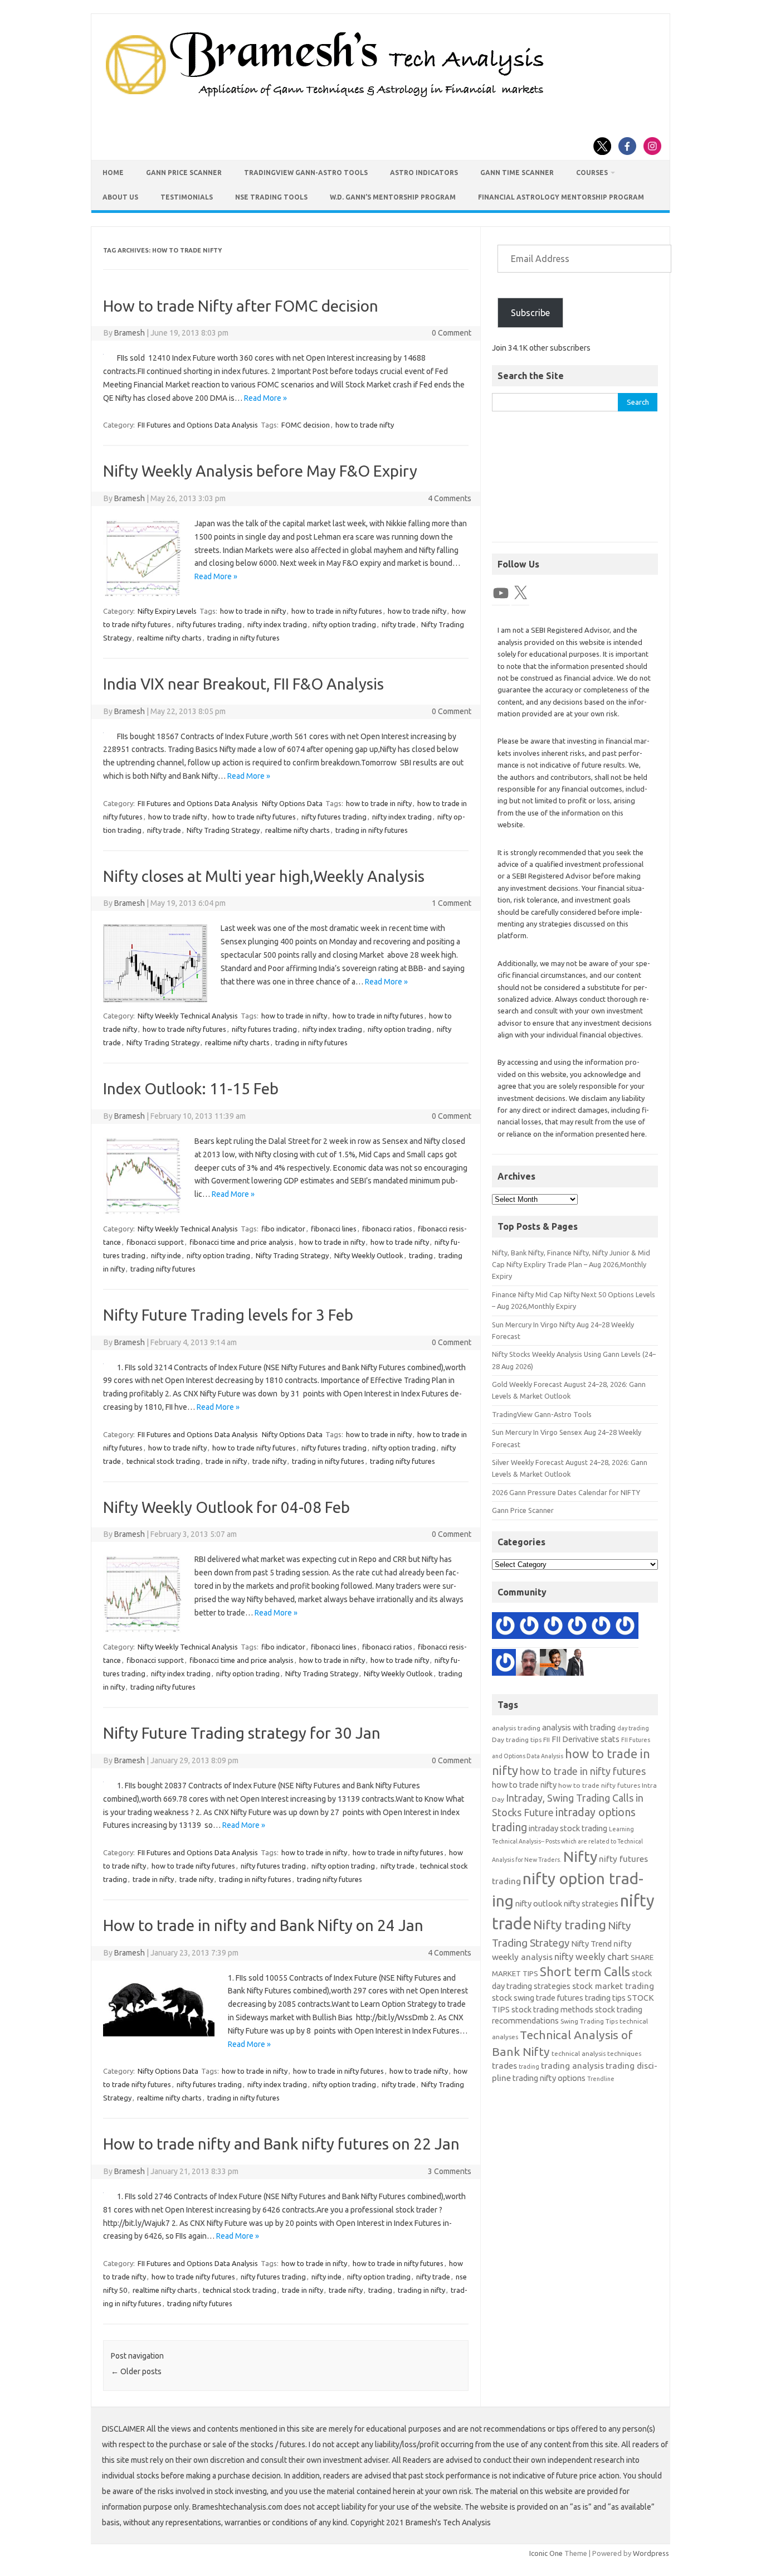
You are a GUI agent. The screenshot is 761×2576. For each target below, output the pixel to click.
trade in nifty (226, 1461)
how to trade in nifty (253, 611)
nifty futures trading (209, 624)
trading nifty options (549, 2078)
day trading (633, 1728)
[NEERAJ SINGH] (553, 1664)
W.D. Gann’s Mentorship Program (393, 197)
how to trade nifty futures (254, 817)
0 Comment (452, 333)
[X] (520, 593)
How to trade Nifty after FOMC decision (241, 306)
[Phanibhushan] (625, 1627)
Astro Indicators (424, 173)
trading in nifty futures (243, 638)
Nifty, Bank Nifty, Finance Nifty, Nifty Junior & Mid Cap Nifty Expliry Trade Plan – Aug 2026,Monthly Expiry (571, 1265)
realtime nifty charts (169, 638)
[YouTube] (501, 593)
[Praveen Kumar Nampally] (577, 1627)
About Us (120, 197)
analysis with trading (579, 1727)
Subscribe (530, 313)
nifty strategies (591, 1903)
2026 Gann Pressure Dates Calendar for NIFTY (566, 1492)
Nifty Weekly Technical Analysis (188, 1016)
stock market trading (613, 1986)
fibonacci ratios (387, 1229)
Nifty (580, 1856)
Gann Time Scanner (517, 173)
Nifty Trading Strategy (223, 830)
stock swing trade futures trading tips (559, 1998)
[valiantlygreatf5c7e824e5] (601, 1627)
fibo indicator (283, 1229)
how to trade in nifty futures (337, 611)
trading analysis (572, 2066)
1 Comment (452, 903)
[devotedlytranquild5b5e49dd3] (505, 1664)
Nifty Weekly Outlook (369, 1255)
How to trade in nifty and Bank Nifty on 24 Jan (263, 1925)
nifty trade (399, 624)
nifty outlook (539, 1903)
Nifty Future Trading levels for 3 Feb (228, 1315)
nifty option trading (344, 624)
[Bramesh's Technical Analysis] (325, 98)
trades (504, 2066)
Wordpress (651, 2553)
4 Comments (450, 498)
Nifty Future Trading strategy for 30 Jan (242, 1733)
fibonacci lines (334, 1229)
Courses (592, 173)
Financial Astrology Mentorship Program (561, 197)
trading (421, 1255)
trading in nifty (421, 2290)
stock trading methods (552, 2009)
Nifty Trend (591, 1944)
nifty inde (166, 1255)
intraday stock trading (568, 1828)
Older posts (136, 2371)
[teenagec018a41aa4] (505, 1627)
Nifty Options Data (292, 803)
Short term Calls (585, 1971)
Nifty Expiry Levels (167, 611)
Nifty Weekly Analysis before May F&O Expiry (260, 471)
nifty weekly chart (592, 1956)
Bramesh (130, 333)
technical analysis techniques (596, 2053)
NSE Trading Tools (271, 197)
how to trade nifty (365, 425)
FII (547, 1740)
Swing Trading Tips (589, 2021)
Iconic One (546, 2553)
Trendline (601, 2079)
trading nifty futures (163, 1269)
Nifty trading (570, 1925)
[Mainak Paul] (529, 1627)
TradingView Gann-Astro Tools (306, 173)
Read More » (265, 398)
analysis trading (516, 1728)
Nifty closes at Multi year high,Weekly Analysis (264, 876)
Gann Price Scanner (184, 173)
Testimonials (187, 197)
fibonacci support (155, 1242)
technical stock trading (163, 1461)
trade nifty (269, 1461)
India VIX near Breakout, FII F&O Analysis (243, 684)
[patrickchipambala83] (577, 1664)
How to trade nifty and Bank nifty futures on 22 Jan (281, 2144)
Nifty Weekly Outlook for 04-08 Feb (226, 1507)
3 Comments (450, 2171)
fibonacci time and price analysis (242, 1242)
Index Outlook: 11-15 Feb (191, 1088)
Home (113, 173)
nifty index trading (277, 624)
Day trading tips (517, 1740)
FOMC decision (306, 425)
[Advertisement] (575, 482)
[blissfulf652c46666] (553, 1627)
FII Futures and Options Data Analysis (198, 425)
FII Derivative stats (586, 1739)
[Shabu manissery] (529, 1664)
